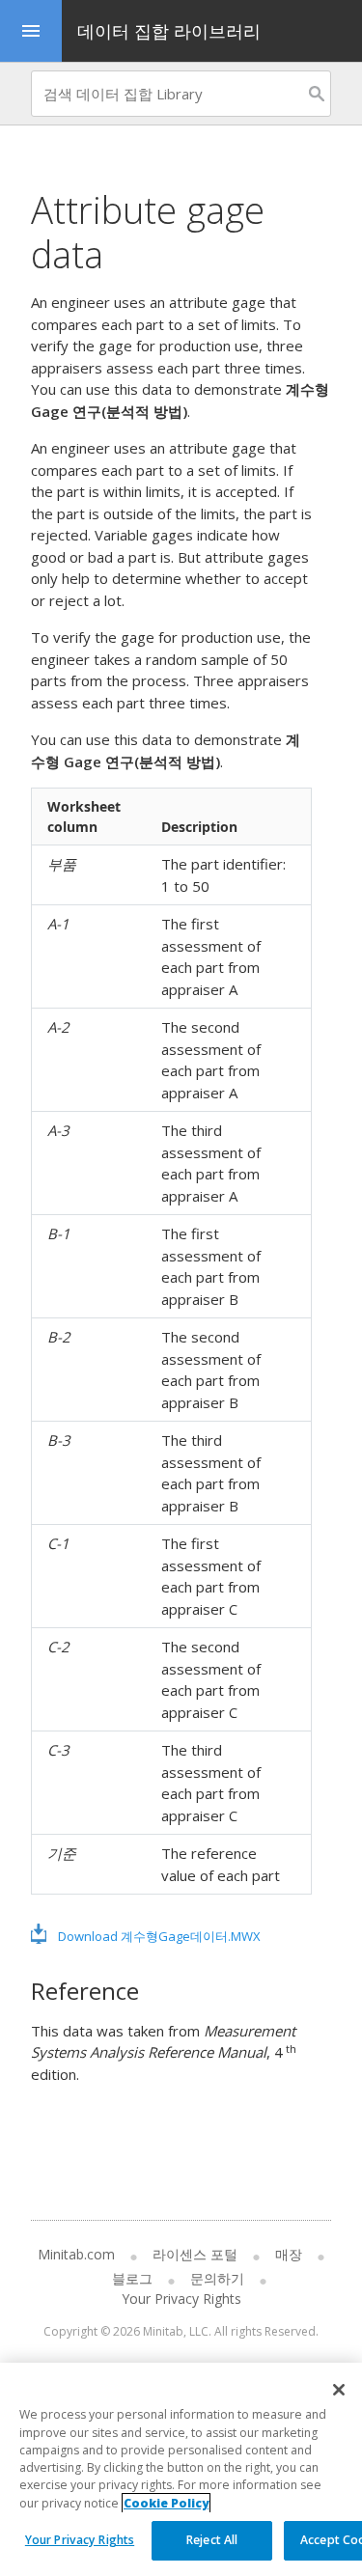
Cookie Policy (166, 2503)
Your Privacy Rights (80, 2540)
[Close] (339, 2390)
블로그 (132, 2278)
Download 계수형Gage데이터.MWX (159, 1936)
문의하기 (217, 2278)
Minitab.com (76, 2254)
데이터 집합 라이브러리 (169, 31)
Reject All (212, 2540)
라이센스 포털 (195, 2254)
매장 (289, 2254)
